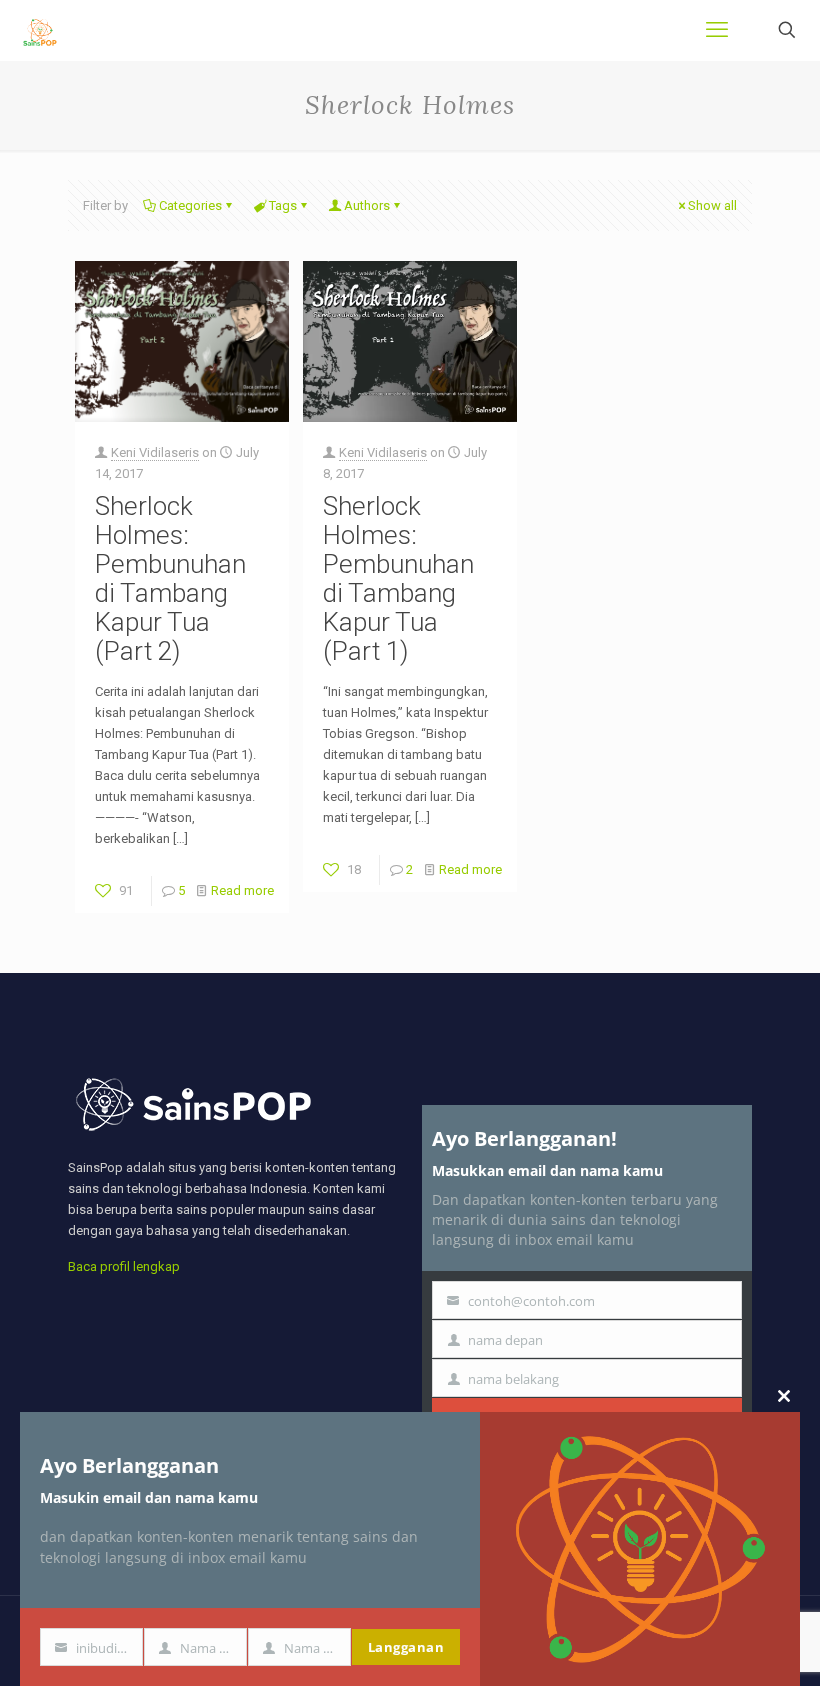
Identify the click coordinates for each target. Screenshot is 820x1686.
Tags (283, 205)
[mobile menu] (717, 30)
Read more (242, 890)
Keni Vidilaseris (155, 452)
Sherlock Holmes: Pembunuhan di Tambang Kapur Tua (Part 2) (170, 578)
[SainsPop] (40, 30)
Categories (190, 205)
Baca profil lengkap (124, 1266)
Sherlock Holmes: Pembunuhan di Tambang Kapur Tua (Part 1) (398, 578)
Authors (367, 205)
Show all (712, 205)
